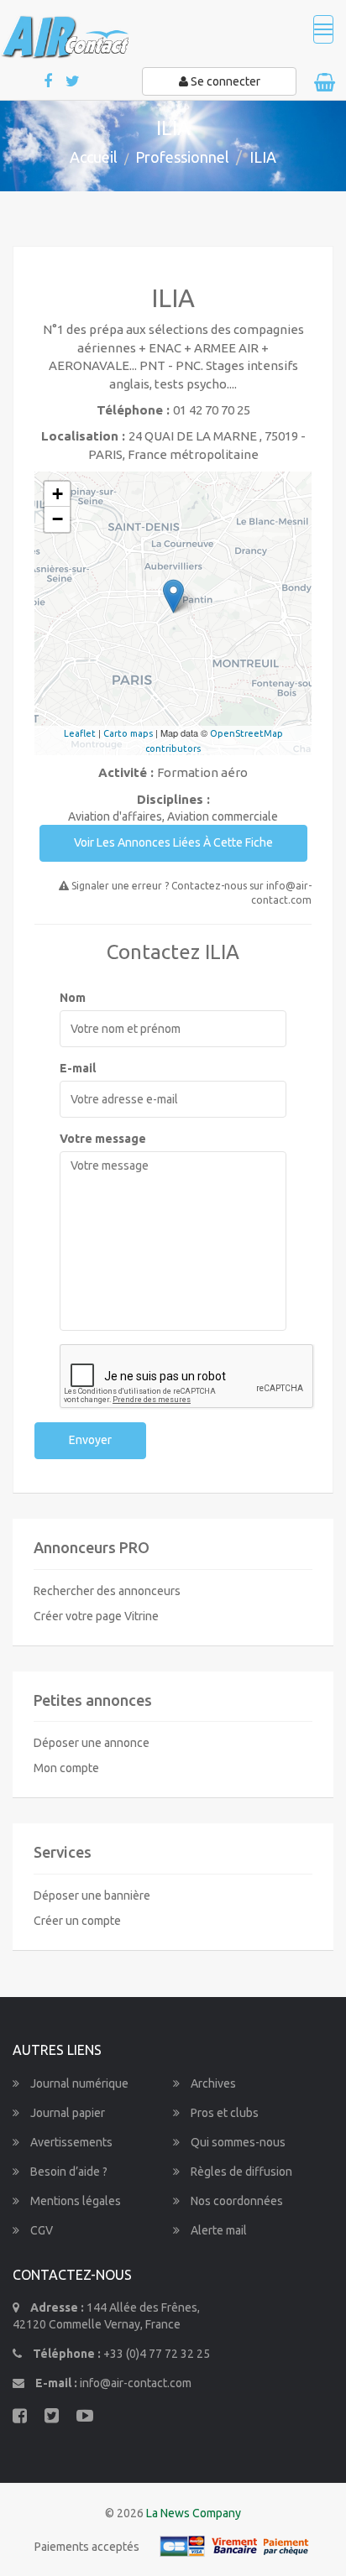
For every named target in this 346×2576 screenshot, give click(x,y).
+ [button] (58, 494)
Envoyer (90, 1440)
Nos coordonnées (236, 2201)
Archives (212, 2083)
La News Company (194, 2513)
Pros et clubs (223, 2113)
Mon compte (66, 1768)
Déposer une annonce (92, 1743)
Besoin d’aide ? (68, 2172)
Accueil (94, 157)
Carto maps (128, 733)
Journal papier (66, 2113)
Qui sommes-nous (237, 2142)
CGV (40, 2230)
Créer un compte (77, 1921)
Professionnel (182, 157)
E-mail (78, 1068)
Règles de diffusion (240, 2172)
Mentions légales (74, 2201)
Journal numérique (78, 2083)
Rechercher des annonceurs (107, 1591)
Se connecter (224, 81)
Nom (73, 998)
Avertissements (70, 2142)
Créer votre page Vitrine (96, 1616)
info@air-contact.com (136, 2383)
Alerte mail (218, 2230)
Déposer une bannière (92, 1895)
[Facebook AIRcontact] (49, 82)
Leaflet (80, 733)
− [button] (58, 519)
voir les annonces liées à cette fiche (173, 842)
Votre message (103, 1139)
